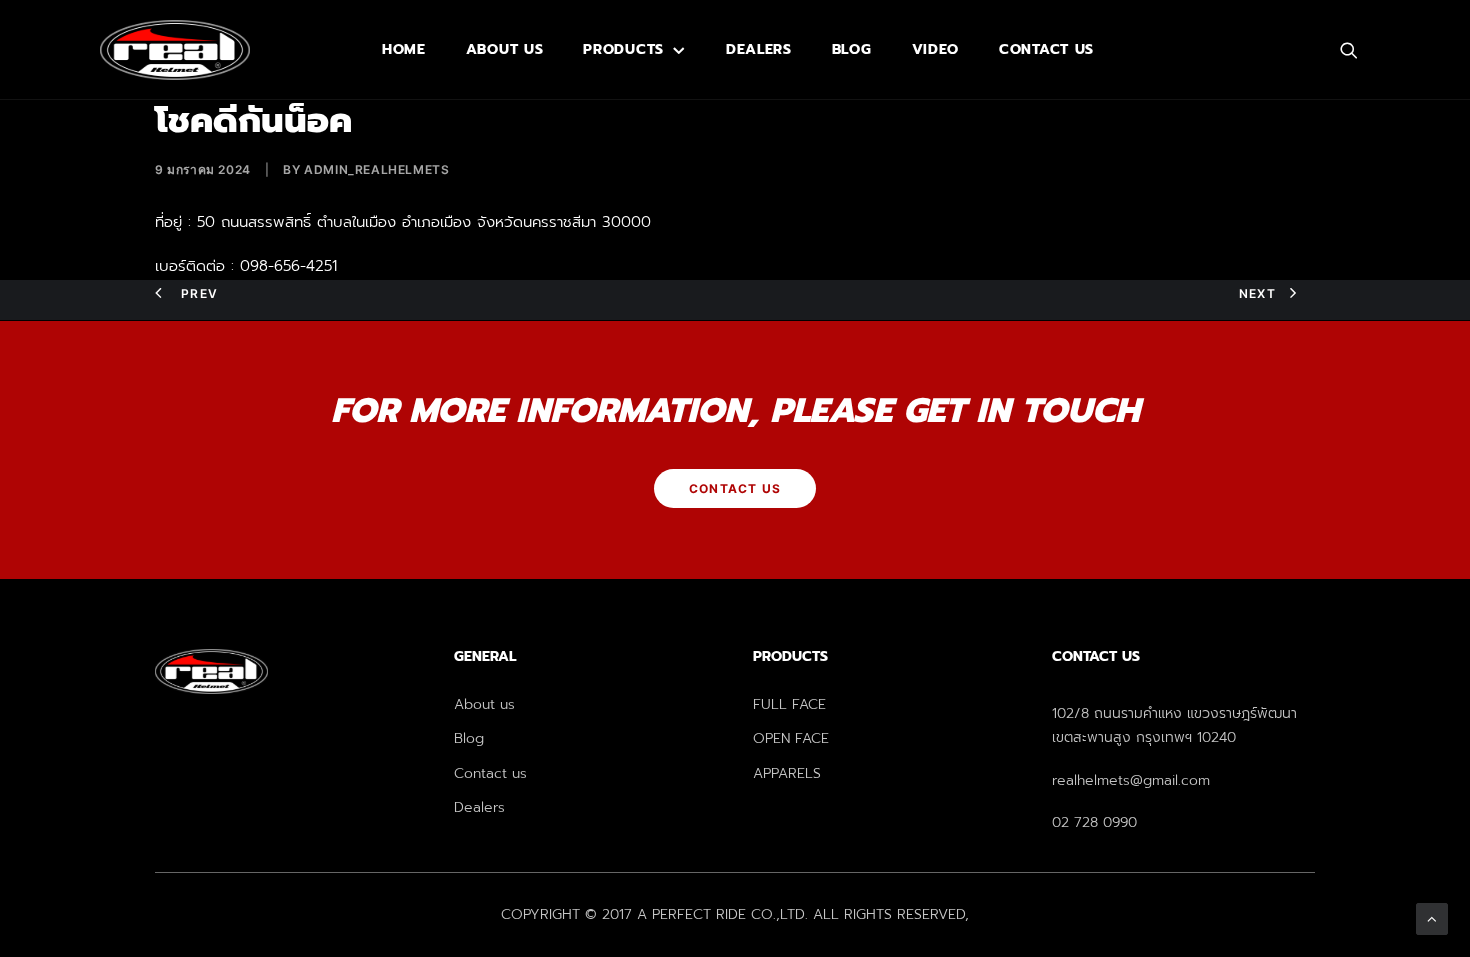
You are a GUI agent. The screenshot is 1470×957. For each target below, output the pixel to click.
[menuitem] (404, 50)
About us (505, 49)
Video (936, 49)
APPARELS (787, 773)
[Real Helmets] (175, 50)
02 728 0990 (1094, 822)
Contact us (1046, 49)
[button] (1358, 50)
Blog (852, 49)
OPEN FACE (791, 738)
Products (623, 49)
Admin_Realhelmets (376, 169)
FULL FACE (789, 704)
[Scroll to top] (1432, 918)
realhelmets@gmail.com (1131, 780)
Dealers (759, 49)
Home (404, 49)
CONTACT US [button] (735, 488)
